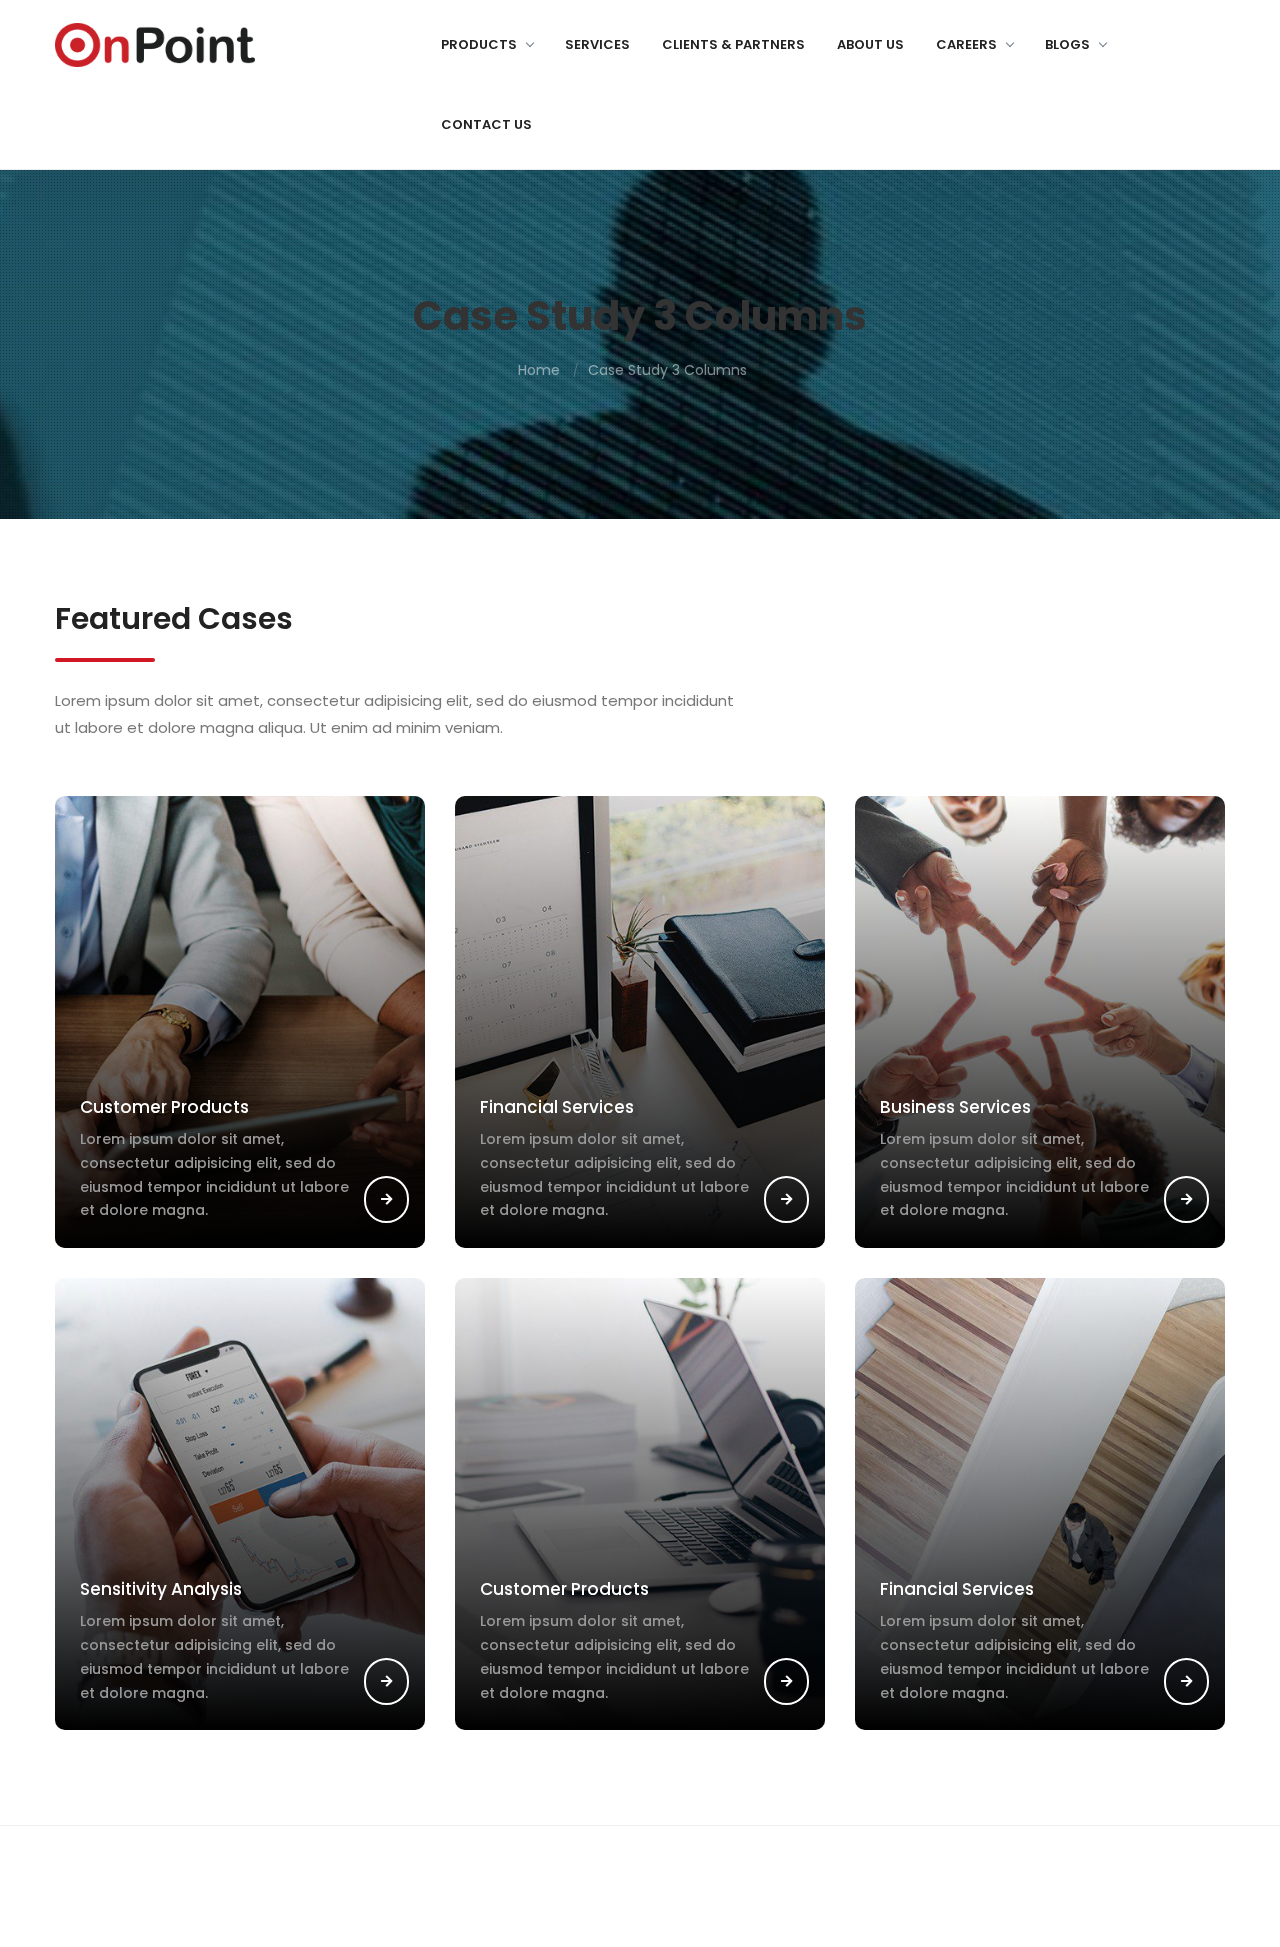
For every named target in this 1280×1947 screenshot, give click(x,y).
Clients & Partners (733, 44)
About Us (870, 44)
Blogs (1067, 44)
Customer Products (164, 1107)
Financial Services (557, 1107)
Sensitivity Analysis (161, 1589)
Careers (966, 44)
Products (479, 44)
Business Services (955, 1107)
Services (597, 44)
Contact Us (486, 124)
